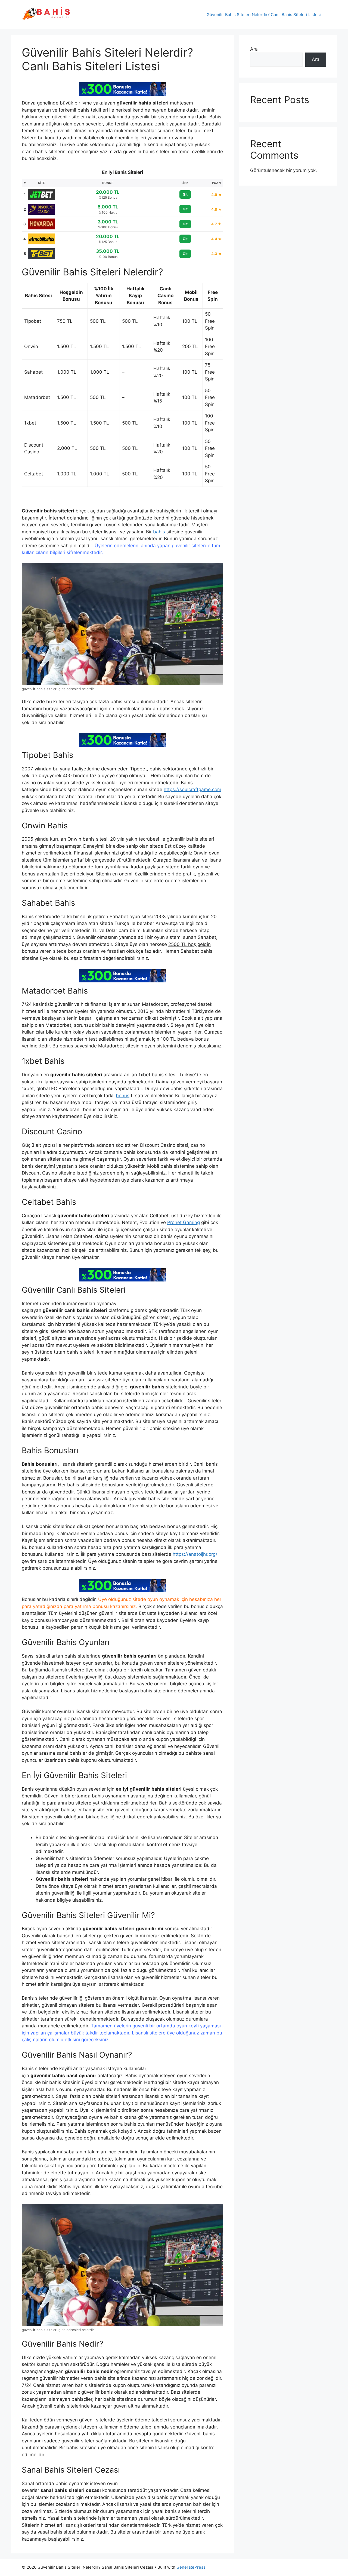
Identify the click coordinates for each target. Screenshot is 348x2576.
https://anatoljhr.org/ (195, 1554)
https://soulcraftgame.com (192, 789)
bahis (159, 532)
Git (185, 194)
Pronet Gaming (184, 1222)
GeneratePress (191, 2567)
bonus (123, 1096)
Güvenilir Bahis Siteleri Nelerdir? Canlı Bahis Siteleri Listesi (264, 15)
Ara (254, 49)
